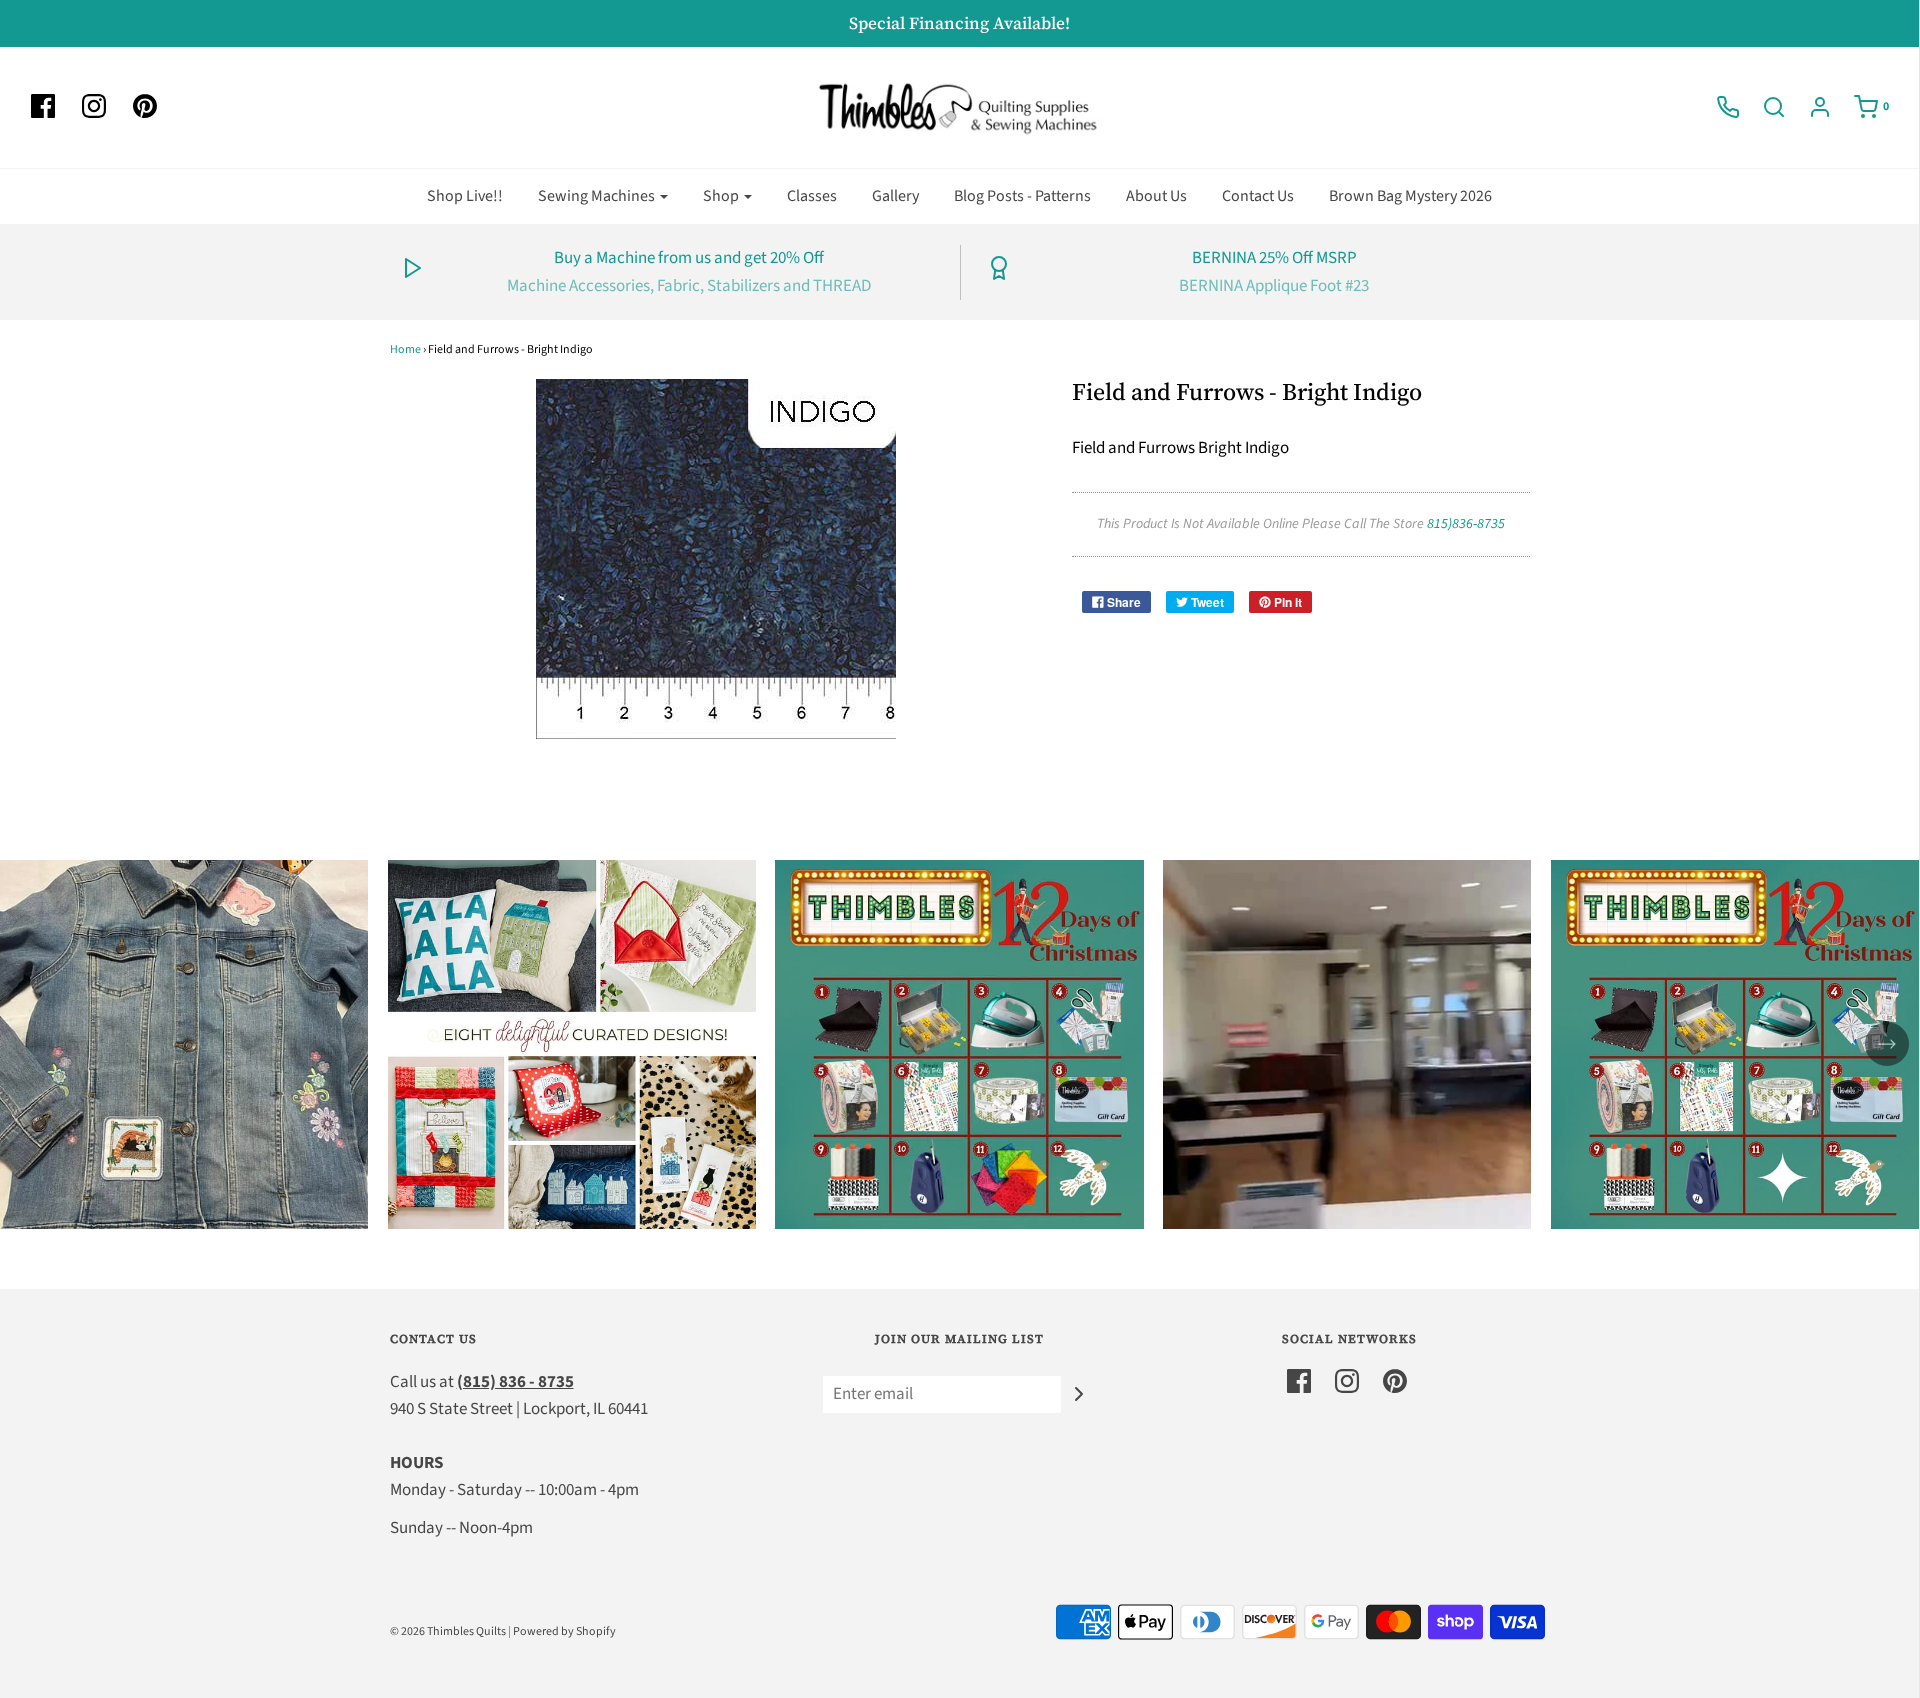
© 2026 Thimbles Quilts (448, 1631)
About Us (1156, 196)
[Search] (1764, 107)
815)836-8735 (1466, 524)
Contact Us (1258, 196)
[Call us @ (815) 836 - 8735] (1718, 107)
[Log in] (1810, 107)
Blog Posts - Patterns (1022, 196)
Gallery (895, 196)
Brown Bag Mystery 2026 (1410, 196)
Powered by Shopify (564, 1631)
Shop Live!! (465, 196)
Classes (812, 196)
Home (405, 349)
